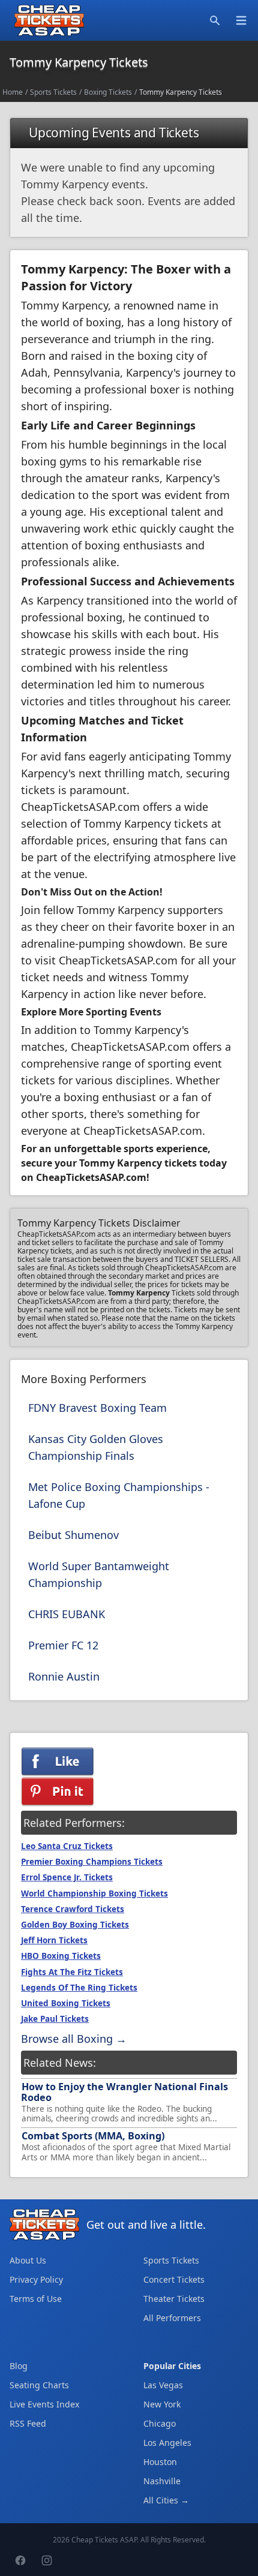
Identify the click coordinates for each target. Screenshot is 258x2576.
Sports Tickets (53, 92)
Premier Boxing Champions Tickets (92, 1862)
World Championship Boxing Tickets (94, 1893)
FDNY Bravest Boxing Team (97, 1408)
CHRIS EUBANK (67, 1614)
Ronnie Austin (64, 1676)
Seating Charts (39, 2385)
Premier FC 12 (63, 1645)
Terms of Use (36, 2299)
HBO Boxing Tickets (61, 1956)
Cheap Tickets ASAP (104, 2540)
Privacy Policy (36, 2279)
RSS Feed (28, 2423)
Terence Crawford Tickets (73, 1909)
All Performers (172, 2318)
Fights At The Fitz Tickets (72, 1972)
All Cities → (166, 2500)
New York (162, 2404)
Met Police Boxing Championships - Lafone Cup (119, 1495)
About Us (28, 2260)
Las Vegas (163, 2385)
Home (13, 92)
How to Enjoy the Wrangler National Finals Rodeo (124, 2092)
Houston (160, 2462)
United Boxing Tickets (66, 2003)
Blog (19, 2366)
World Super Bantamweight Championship (99, 1574)
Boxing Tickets (108, 92)
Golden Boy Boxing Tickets (75, 1925)
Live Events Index (44, 2404)
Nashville (162, 2481)
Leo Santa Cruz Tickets (67, 1846)
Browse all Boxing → (74, 2039)
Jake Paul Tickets (55, 2019)
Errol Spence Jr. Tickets (67, 1877)
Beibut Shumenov (73, 1535)
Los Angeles (167, 2443)
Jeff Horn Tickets (54, 1940)
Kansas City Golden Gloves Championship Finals (96, 1447)
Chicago (160, 2423)
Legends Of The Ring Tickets (79, 1988)
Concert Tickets (174, 2279)
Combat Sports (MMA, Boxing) (93, 2136)
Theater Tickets (174, 2299)
